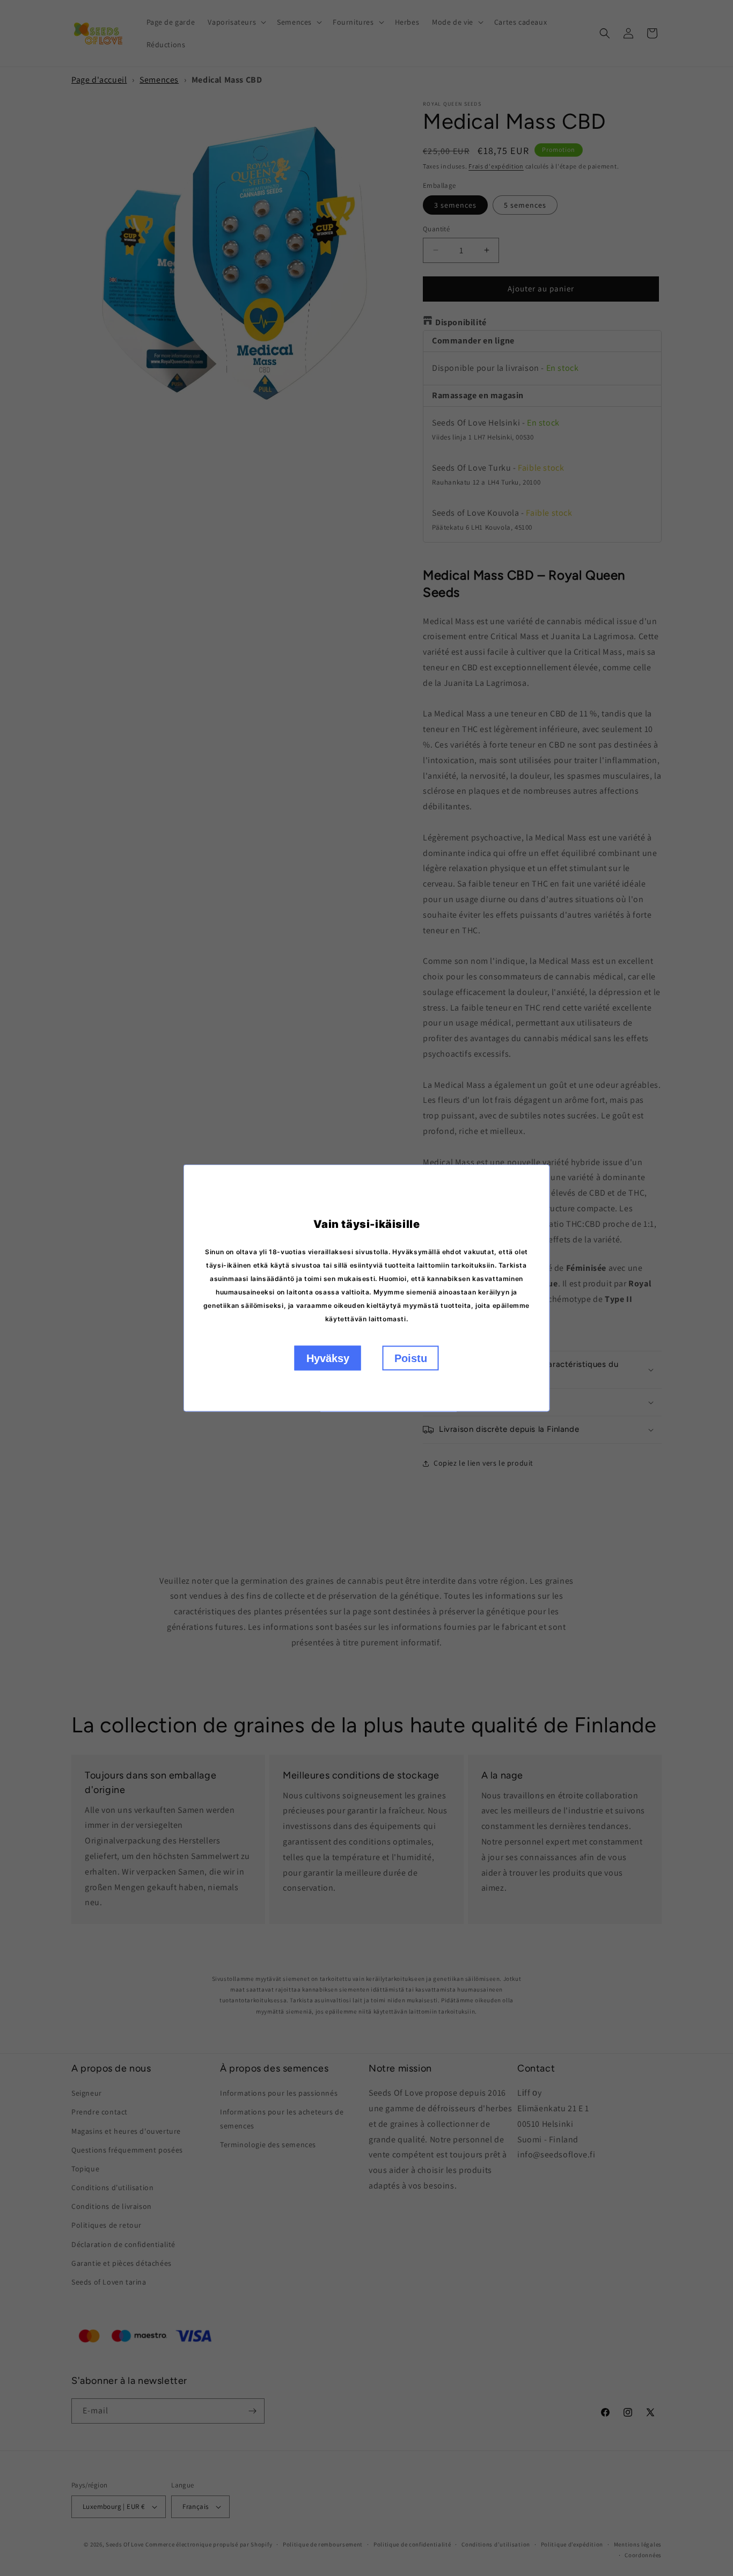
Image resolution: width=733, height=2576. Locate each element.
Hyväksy (328, 1358)
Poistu (411, 1358)
